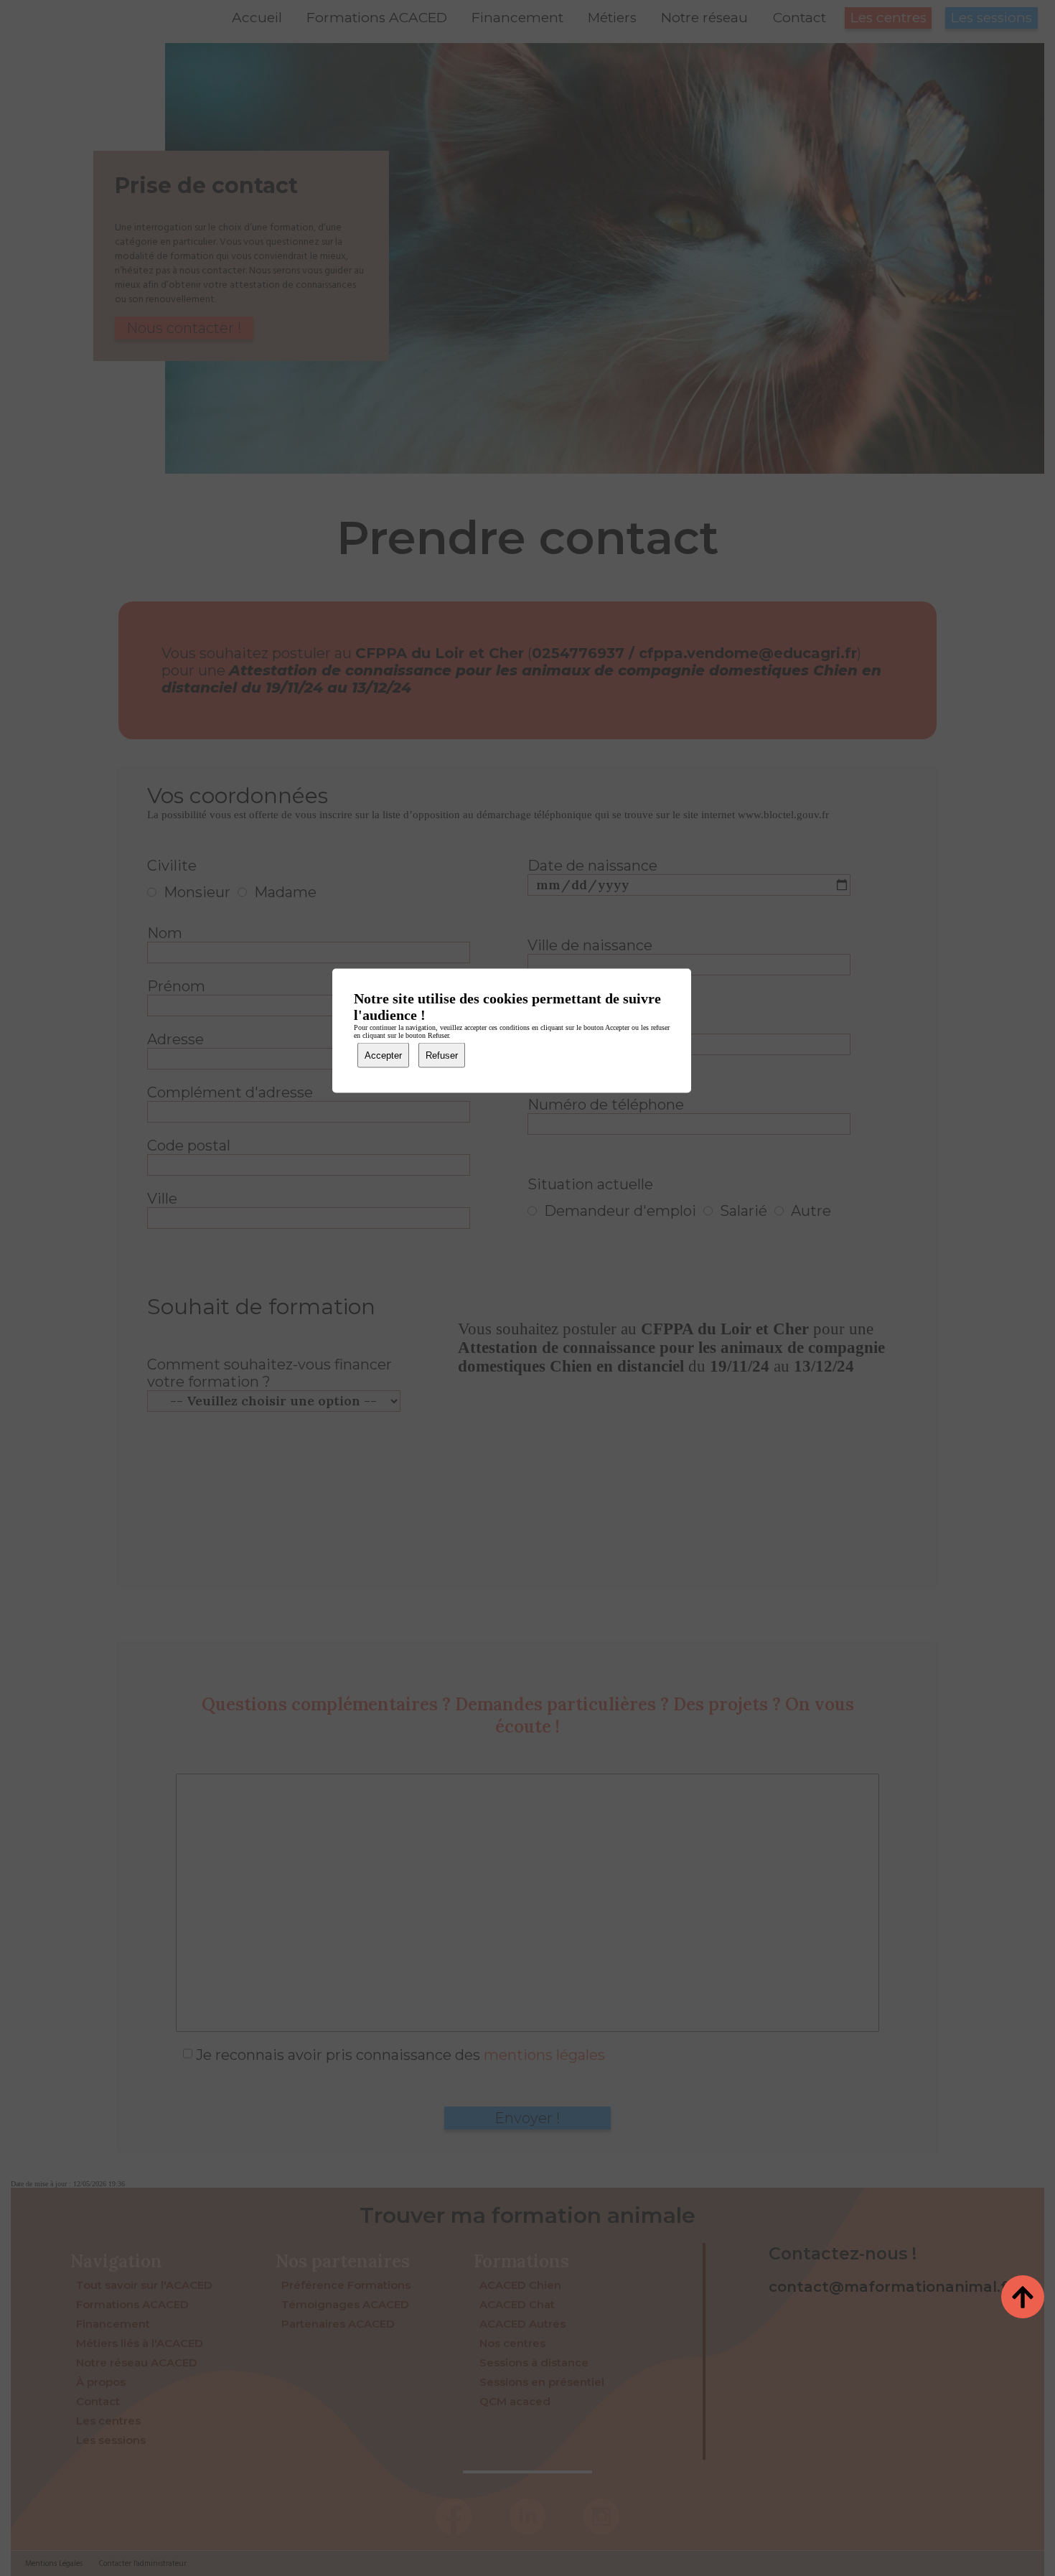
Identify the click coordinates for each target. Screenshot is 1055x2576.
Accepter (383, 1055)
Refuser (442, 1055)
